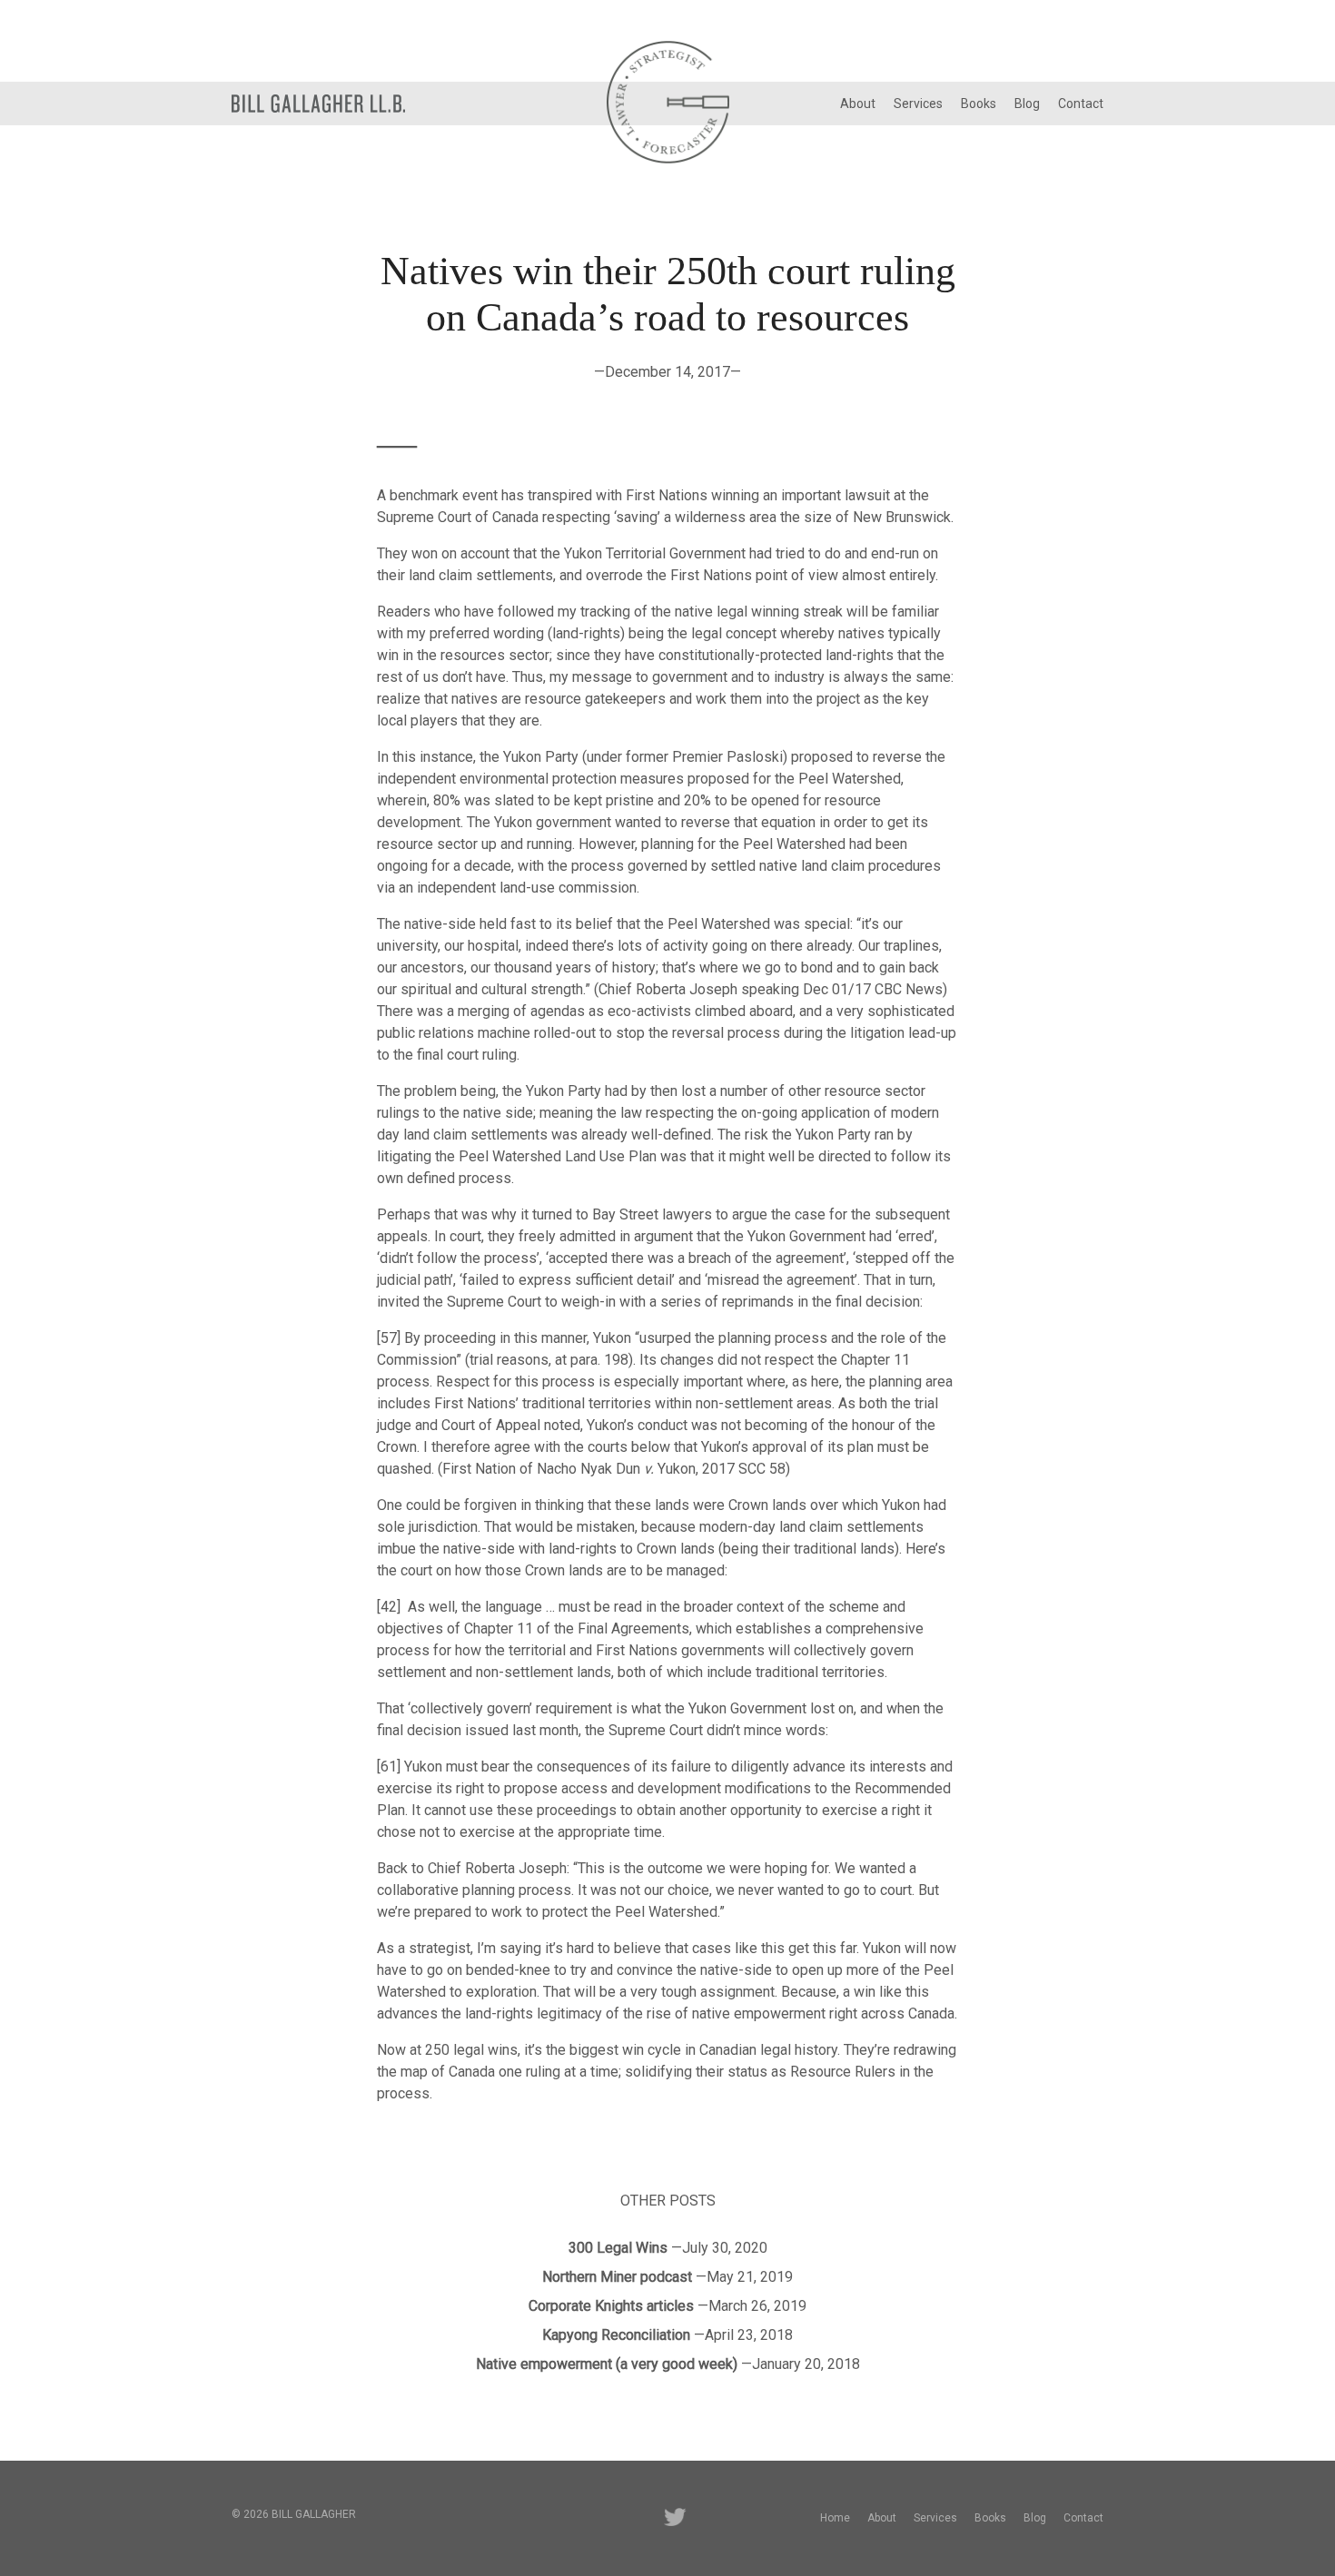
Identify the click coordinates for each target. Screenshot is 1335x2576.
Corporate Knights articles (611, 2306)
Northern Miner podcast (617, 2277)
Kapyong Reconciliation (616, 2335)
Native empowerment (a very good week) (607, 2364)
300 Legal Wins (618, 2248)
